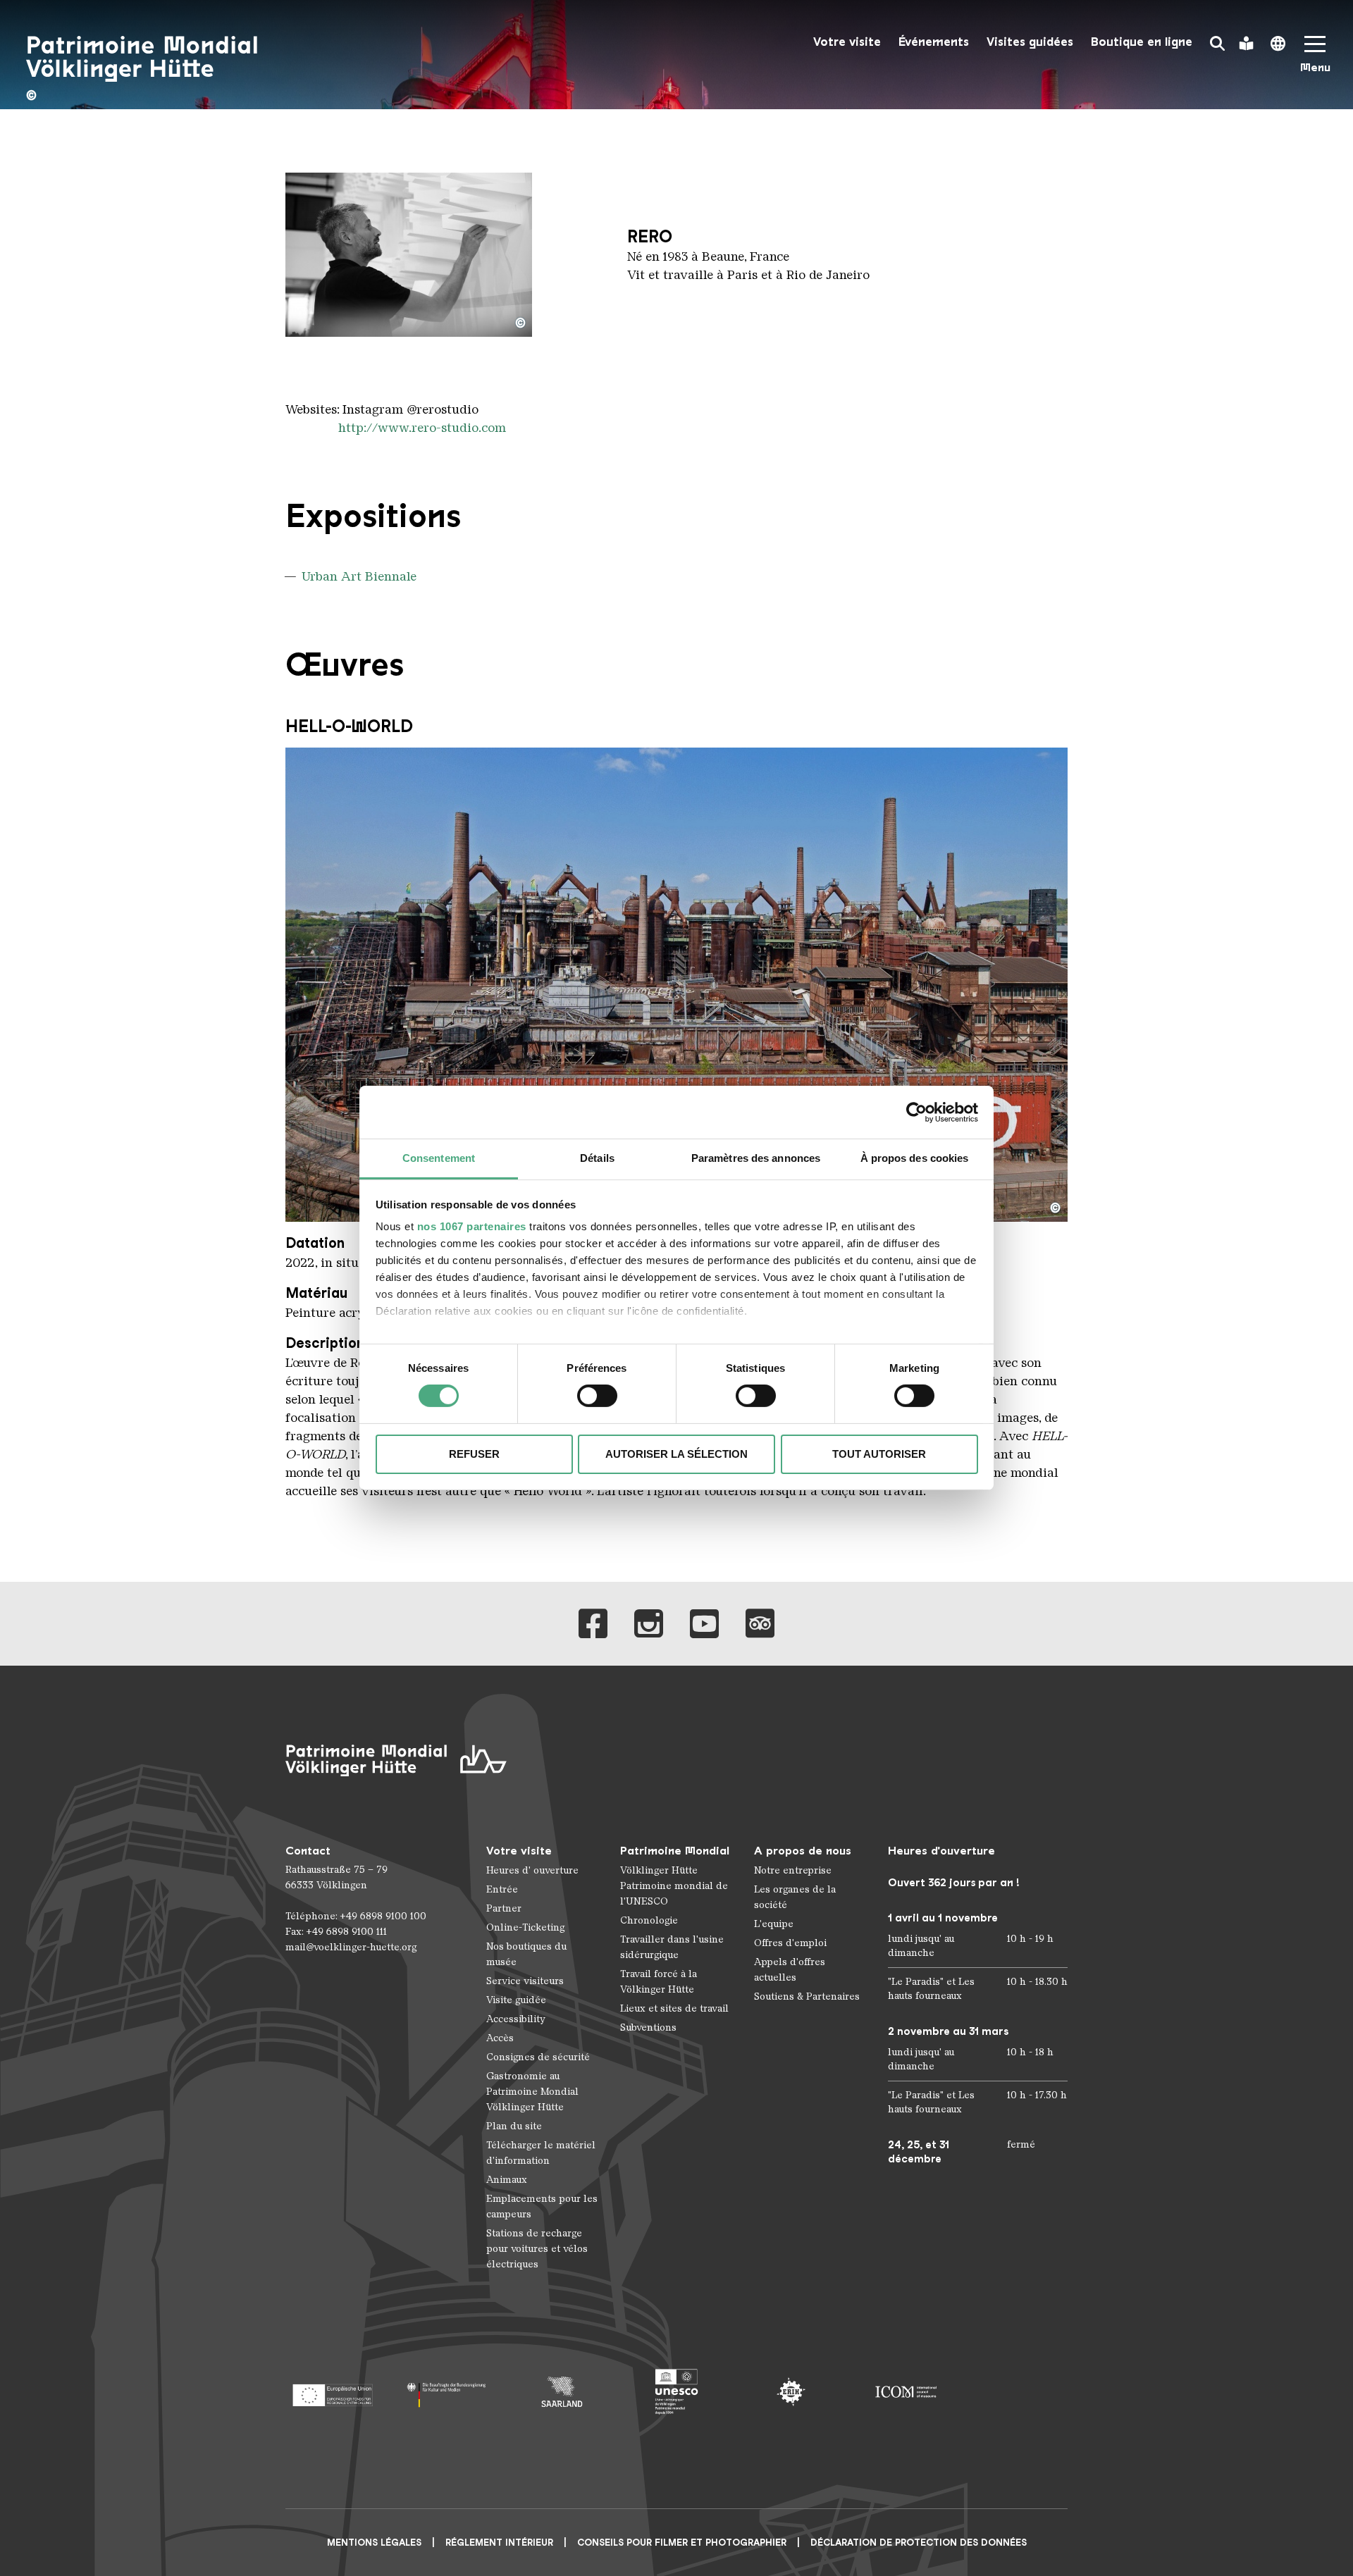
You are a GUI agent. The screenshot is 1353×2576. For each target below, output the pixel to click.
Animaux (507, 2180)
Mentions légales (374, 2543)
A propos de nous (803, 1851)
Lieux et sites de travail (674, 2008)
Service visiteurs (525, 1981)
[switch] (597, 1396)
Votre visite (847, 42)
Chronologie (649, 1920)
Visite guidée (516, 2000)
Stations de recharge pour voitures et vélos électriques (537, 2249)
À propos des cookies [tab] (915, 1158)
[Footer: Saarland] (562, 2392)
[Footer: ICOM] (906, 2392)
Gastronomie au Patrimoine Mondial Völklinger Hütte (532, 2092)
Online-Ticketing (525, 1927)
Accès (500, 2038)
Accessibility (516, 2019)
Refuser (474, 1454)
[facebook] (593, 1624)
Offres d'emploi (790, 1943)
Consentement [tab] (439, 1158)
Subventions (648, 2027)
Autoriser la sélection (676, 1454)
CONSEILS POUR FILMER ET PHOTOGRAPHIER (682, 2543)
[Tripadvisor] (760, 1624)
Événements (934, 42)
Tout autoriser (879, 1454)
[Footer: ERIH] (791, 2392)
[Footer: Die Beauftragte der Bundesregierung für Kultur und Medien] (447, 2392)
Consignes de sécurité (538, 2057)
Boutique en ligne (1142, 42)
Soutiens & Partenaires (807, 1996)
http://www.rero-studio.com (422, 428)
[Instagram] (649, 1624)
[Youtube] (704, 1624)
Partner (504, 1908)
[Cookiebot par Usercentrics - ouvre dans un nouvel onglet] (916, 1112)
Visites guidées (1030, 42)
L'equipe (774, 1924)
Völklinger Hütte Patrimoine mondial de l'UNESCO (674, 1886)
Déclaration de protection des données (919, 2543)
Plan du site (514, 2126)
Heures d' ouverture (532, 1870)
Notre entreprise (793, 1870)
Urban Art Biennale (359, 576)
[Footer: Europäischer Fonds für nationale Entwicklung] (332, 2392)
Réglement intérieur (499, 2543)
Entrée (502, 1889)
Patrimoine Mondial (675, 1851)
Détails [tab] (597, 1158)
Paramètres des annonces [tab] (756, 1158)
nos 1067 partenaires (472, 1226)
